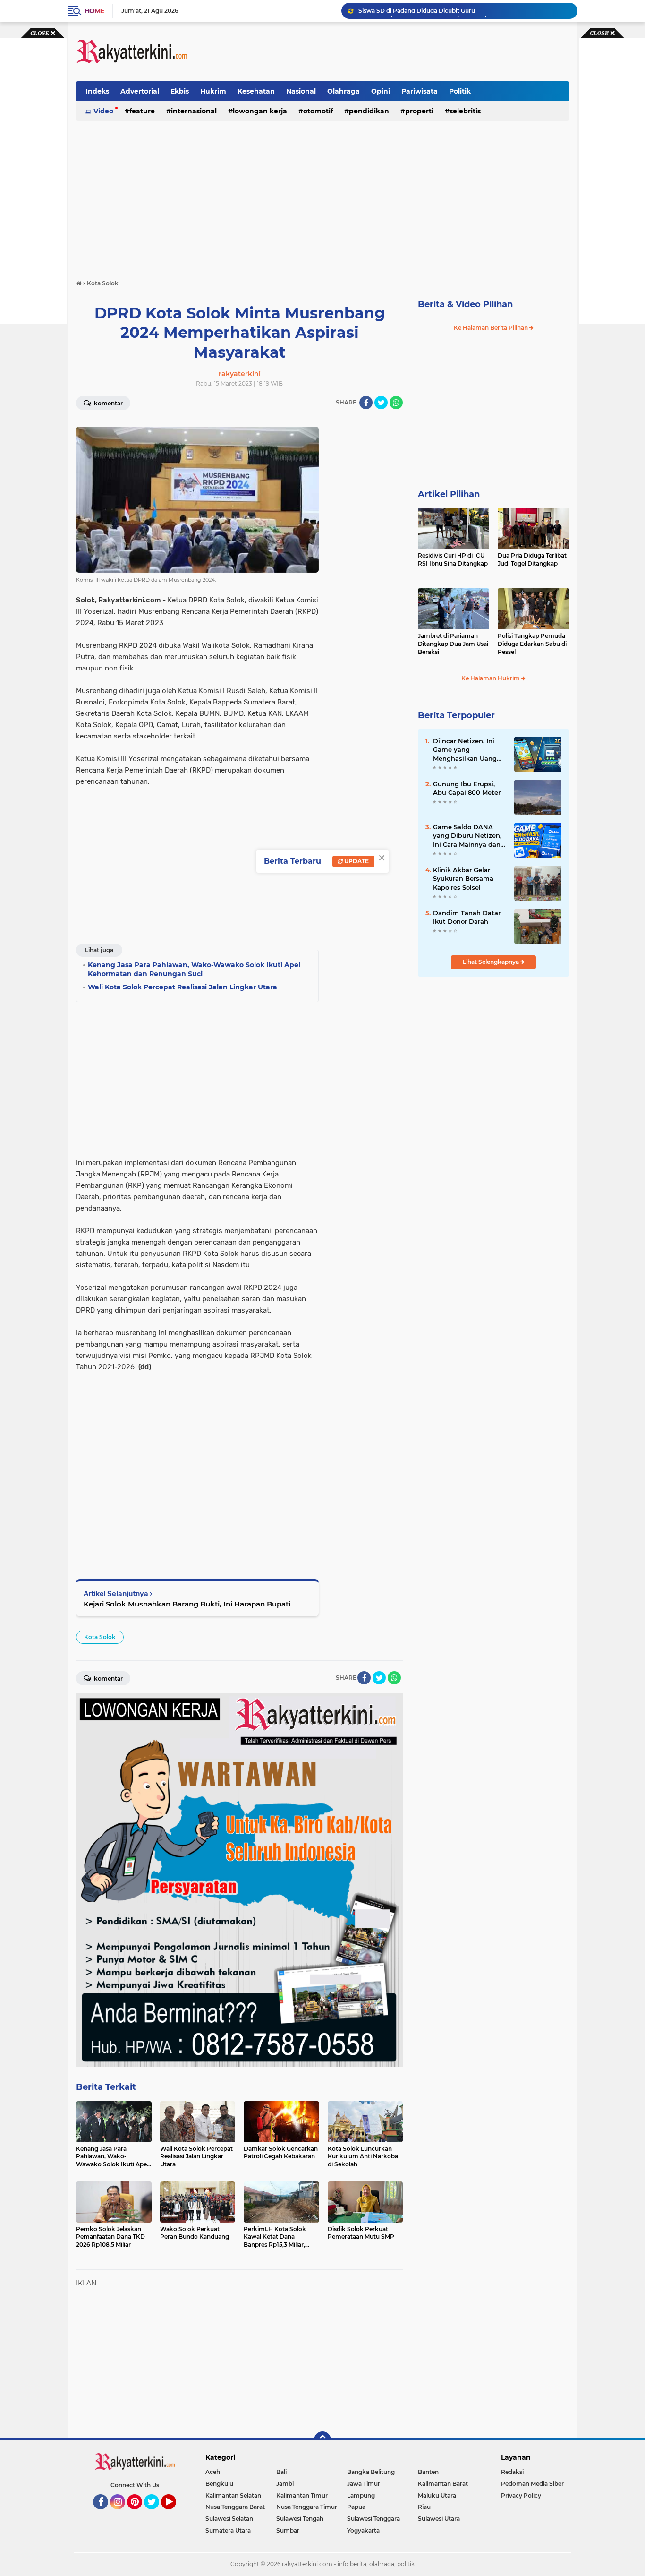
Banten (428, 2472)
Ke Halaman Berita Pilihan (492, 328)
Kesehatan (256, 91)
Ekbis (180, 91)
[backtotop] (322, 2440)
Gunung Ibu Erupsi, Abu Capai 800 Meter (467, 788)
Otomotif (318, 111)
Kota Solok (100, 1637)
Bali (281, 2472)
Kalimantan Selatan (233, 2495)
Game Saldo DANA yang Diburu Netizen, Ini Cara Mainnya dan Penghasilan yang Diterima (467, 836)
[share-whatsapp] (396, 403)
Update (356, 861)
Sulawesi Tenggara (373, 2519)
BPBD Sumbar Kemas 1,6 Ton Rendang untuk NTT (430, 11)
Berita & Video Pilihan (465, 304)
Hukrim (213, 91)
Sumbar (288, 2530)
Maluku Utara (437, 2495)
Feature (142, 111)
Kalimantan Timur (302, 2495)
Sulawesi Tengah (300, 2519)
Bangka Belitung (371, 2472)
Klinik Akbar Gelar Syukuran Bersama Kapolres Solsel (463, 878)
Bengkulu (219, 2484)
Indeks (97, 91)
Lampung (361, 2495)
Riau (424, 2507)
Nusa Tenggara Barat (235, 2507)
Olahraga (344, 91)
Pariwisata (420, 91)
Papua (356, 2507)
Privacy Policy (521, 2495)
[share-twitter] (381, 403)
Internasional (194, 111)
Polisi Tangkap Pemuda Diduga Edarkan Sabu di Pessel (532, 644)
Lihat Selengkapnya (492, 962)
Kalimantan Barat (443, 2484)
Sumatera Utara (228, 2530)
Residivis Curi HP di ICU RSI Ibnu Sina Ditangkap (453, 559)
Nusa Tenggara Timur (307, 2507)
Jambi (285, 2484)
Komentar (108, 403)
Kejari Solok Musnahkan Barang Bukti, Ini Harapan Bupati (187, 1604)
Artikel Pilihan (449, 494)
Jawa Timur (364, 2484)
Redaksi (512, 2472)
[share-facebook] (366, 403)
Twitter (156, 2514)
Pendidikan (369, 111)
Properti (419, 111)
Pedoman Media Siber (532, 2484)
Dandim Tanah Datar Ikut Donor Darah (467, 917)
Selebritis (465, 111)
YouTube (175, 2514)
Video (103, 111)
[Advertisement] (397, 52)
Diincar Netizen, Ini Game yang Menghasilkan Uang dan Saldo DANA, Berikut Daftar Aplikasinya (465, 750)
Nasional (301, 91)
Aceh (213, 2472)
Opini (381, 91)
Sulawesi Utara (439, 2519)
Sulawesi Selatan (229, 2519)
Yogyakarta (363, 2530)
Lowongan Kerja (260, 111)
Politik (460, 91)
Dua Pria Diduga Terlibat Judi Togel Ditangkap (532, 559)
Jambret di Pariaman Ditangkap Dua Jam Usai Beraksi (453, 644)
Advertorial (140, 91)
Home (94, 11)
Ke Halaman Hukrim (491, 678)
